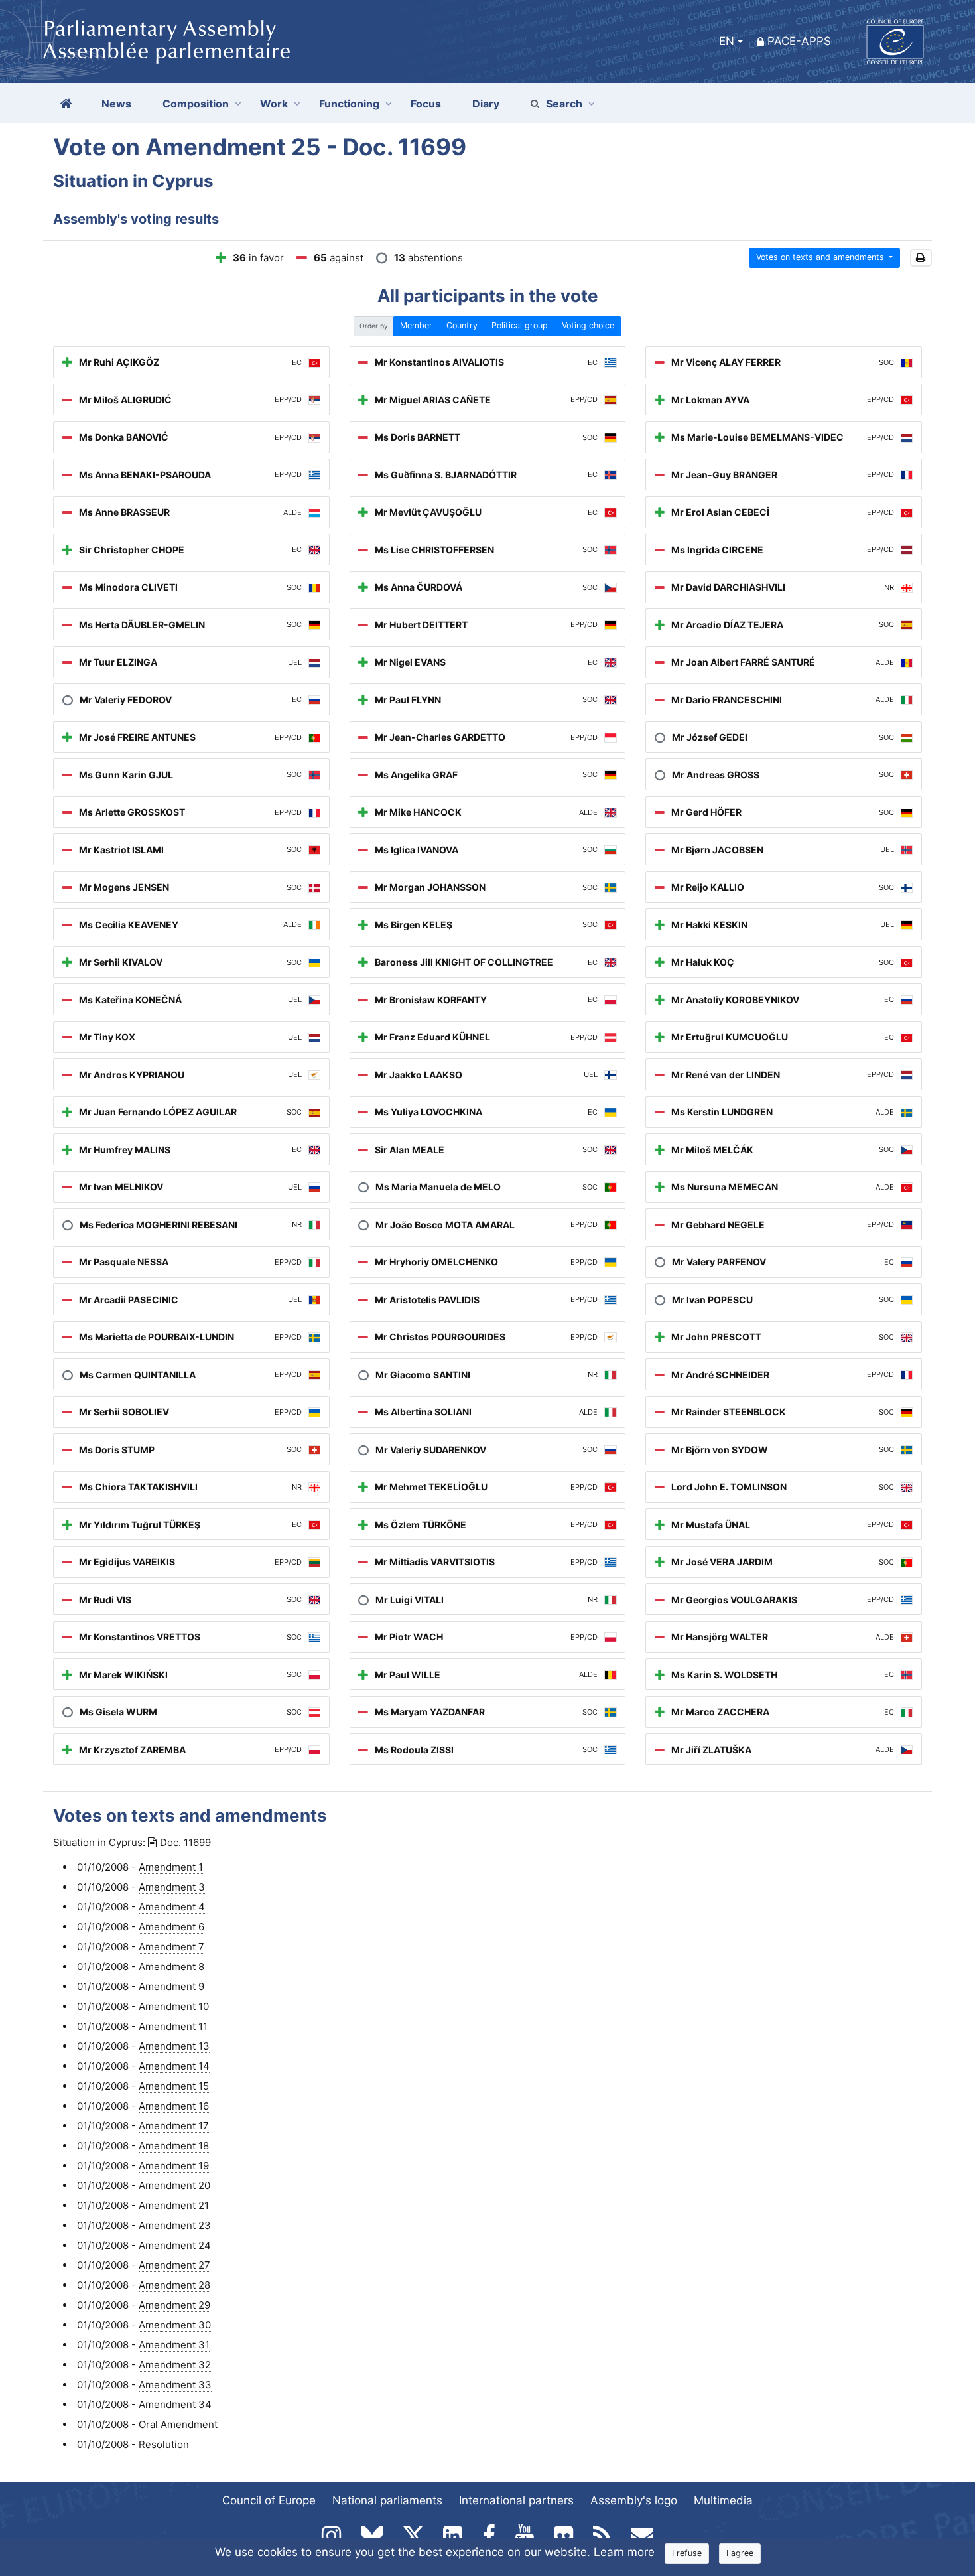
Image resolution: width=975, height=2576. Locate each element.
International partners (516, 2500)
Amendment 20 (174, 2185)
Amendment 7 (171, 1947)
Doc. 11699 (185, 1842)
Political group (520, 325)
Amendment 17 (174, 2126)
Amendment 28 (174, 2285)
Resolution (164, 2444)
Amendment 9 (171, 1986)
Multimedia (723, 2500)
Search (564, 104)
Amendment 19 (174, 2166)
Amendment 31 (174, 2345)
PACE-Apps (799, 41)
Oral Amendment (178, 2424)
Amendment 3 (172, 1887)
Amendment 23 (175, 2225)
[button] (921, 258)
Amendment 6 (171, 1927)
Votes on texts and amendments (821, 257)
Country (462, 325)
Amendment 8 (171, 1967)
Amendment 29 (174, 2305)
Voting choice (588, 325)
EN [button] (727, 41)
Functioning (349, 104)
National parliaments (387, 2500)
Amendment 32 (175, 2365)
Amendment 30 (175, 2325)
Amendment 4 (172, 1907)
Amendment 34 (175, 2404)
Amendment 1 (171, 1867)
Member (416, 325)
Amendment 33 (175, 2385)
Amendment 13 (174, 2046)
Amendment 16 (174, 2106)
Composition (196, 104)
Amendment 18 (174, 2146)
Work (274, 104)
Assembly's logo (634, 2500)
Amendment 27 (174, 2265)
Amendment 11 (173, 2026)
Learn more (624, 2552)
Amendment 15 (174, 2086)
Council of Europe (269, 2500)
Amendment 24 (175, 2245)
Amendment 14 (174, 2066)
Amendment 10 (174, 2006)
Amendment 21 (174, 2205)
